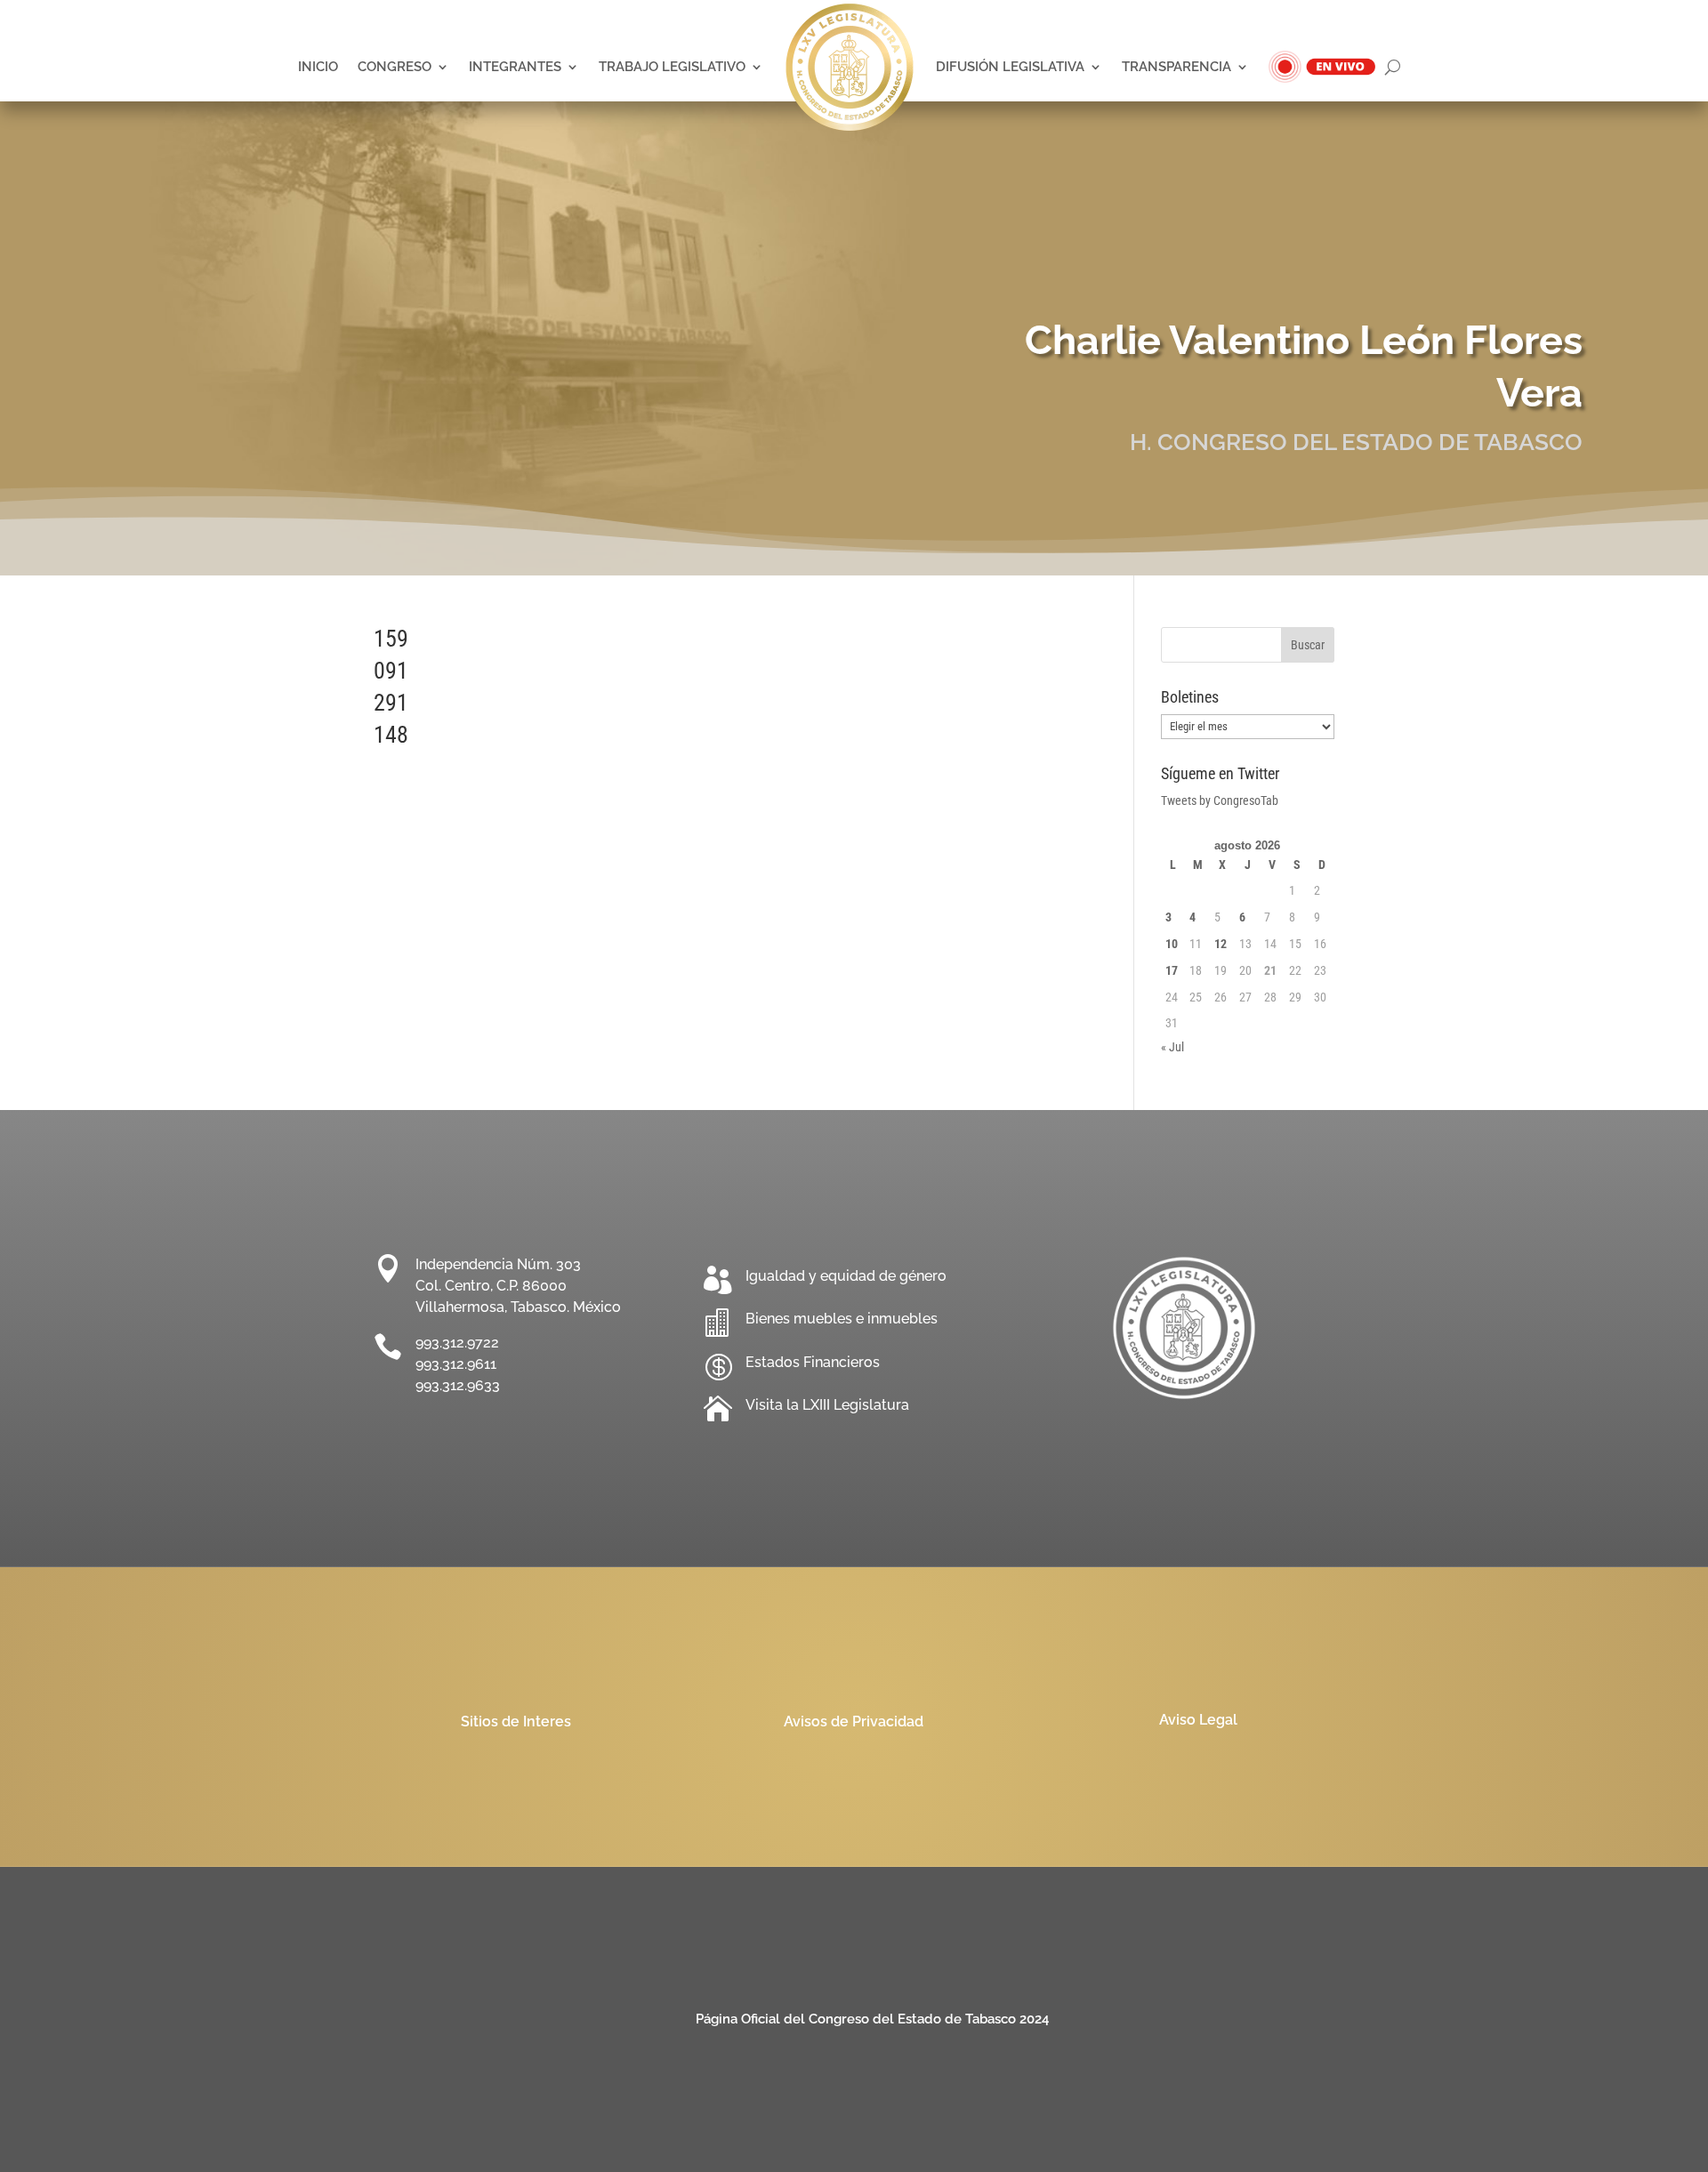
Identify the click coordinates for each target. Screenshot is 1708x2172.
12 (1221, 944)
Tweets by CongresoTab (1220, 800)
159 (391, 639)
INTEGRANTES (515, 66)
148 (391, 735)
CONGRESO (395, 66)
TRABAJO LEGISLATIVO (672, 66)
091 (391, 671)
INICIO (318, 66)
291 (391, 703)
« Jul (1172, 1047)
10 (1172, 944)
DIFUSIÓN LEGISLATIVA (1010, 66)
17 (1172, 970)
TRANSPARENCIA (1176, 66)
